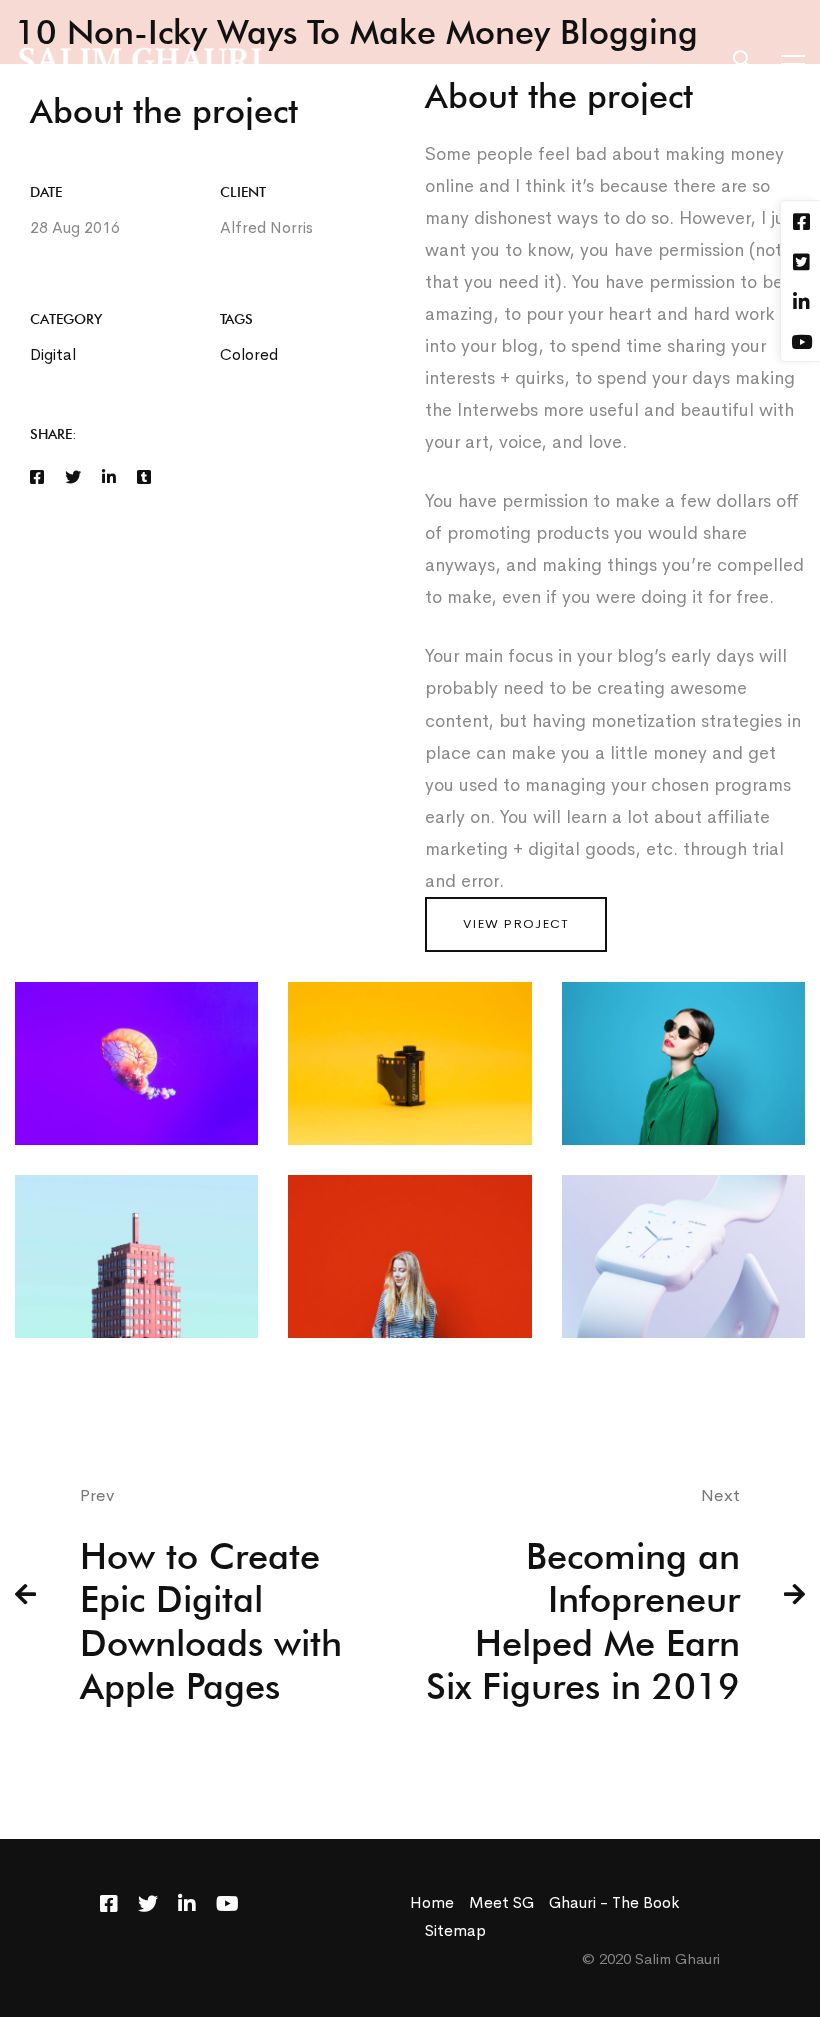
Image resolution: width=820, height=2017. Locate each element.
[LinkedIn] (187, 1904)
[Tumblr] (144, 478)
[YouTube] (227, 1904)
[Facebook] (37, 478)
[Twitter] (73, 478)
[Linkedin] (109, 478)
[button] (516, 924)
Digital (53, 354)
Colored (249, 354)
